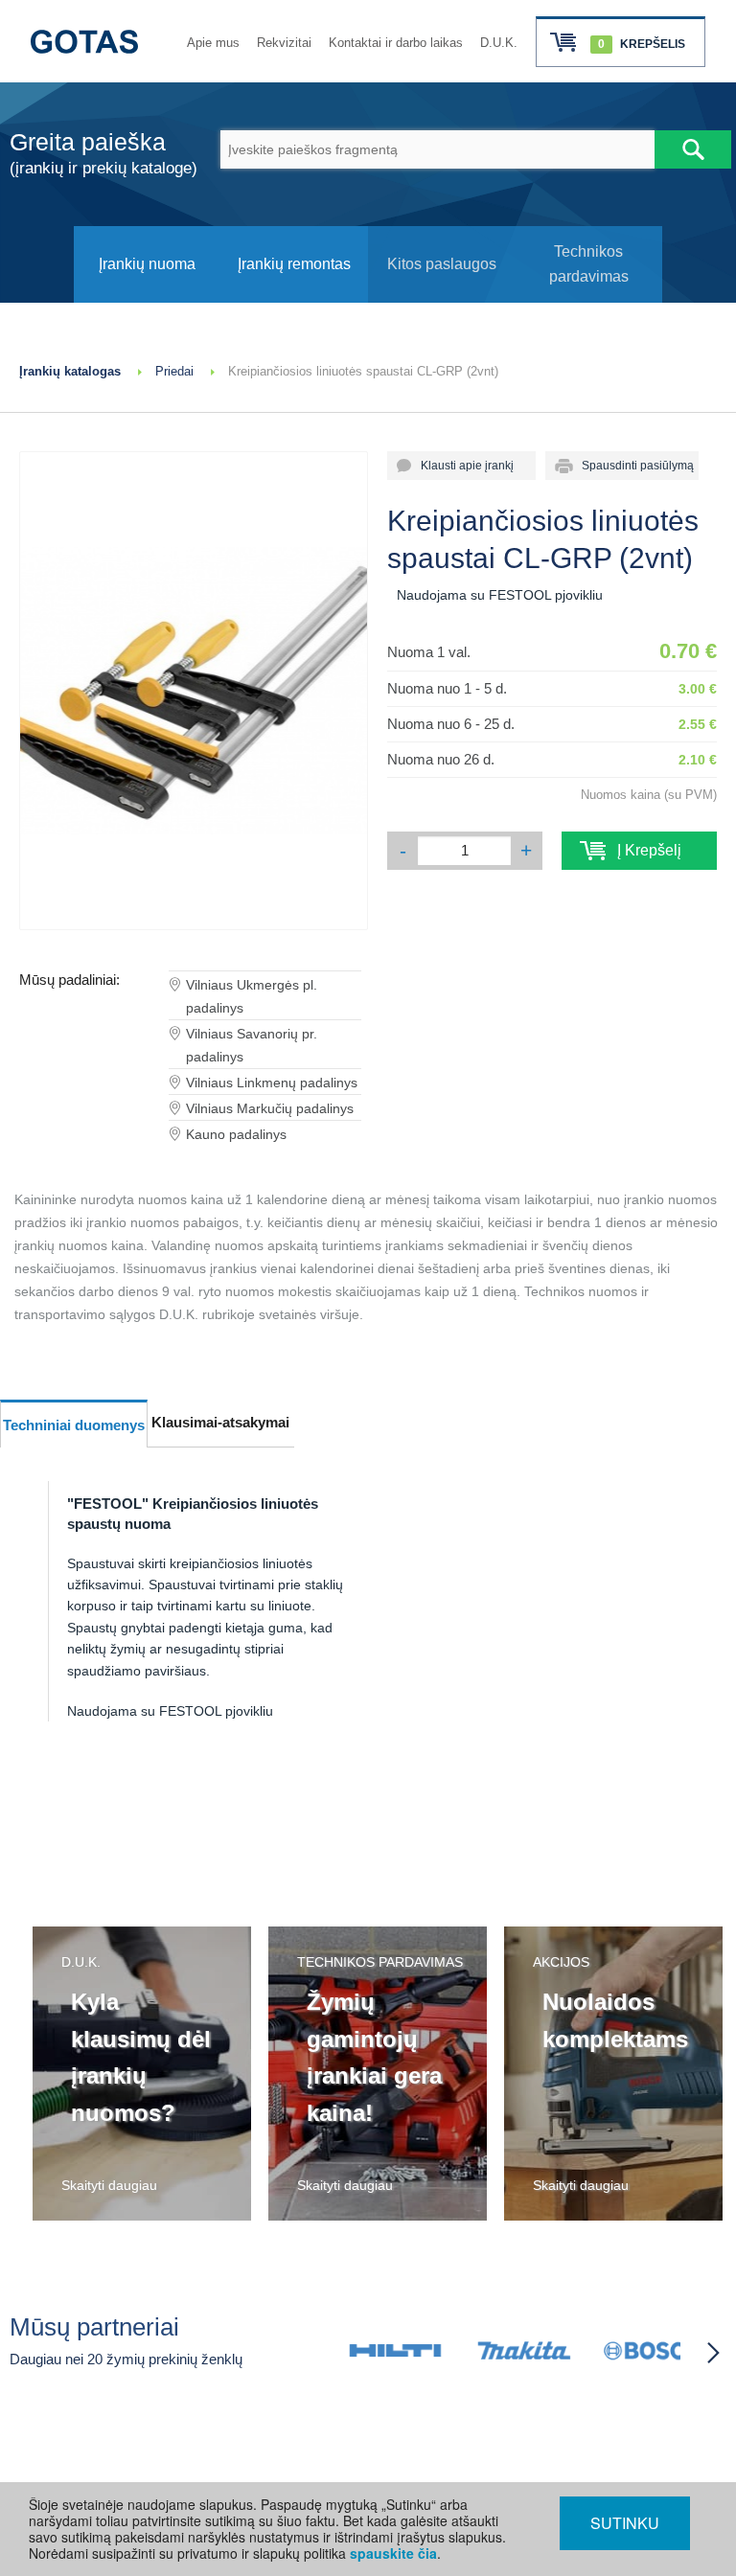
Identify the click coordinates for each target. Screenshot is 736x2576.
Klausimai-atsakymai (220, 1422)
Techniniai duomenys (74, 1425)
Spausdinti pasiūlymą (632, 466)
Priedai (174, 371)
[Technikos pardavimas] (589, 297)
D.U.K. (499, 43)
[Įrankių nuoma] (148, 297)
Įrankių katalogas (70, 371)
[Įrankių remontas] (294, 297)
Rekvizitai (284, 43)
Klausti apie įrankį (461, 466)
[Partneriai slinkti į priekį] (713, 2353)
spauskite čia (393, 2553)
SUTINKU (625, 2523)
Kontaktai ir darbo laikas (396, 43)
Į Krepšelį (640, 850)
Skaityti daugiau (109, 2185)
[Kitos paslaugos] (442, 297)
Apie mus (213, 43)
